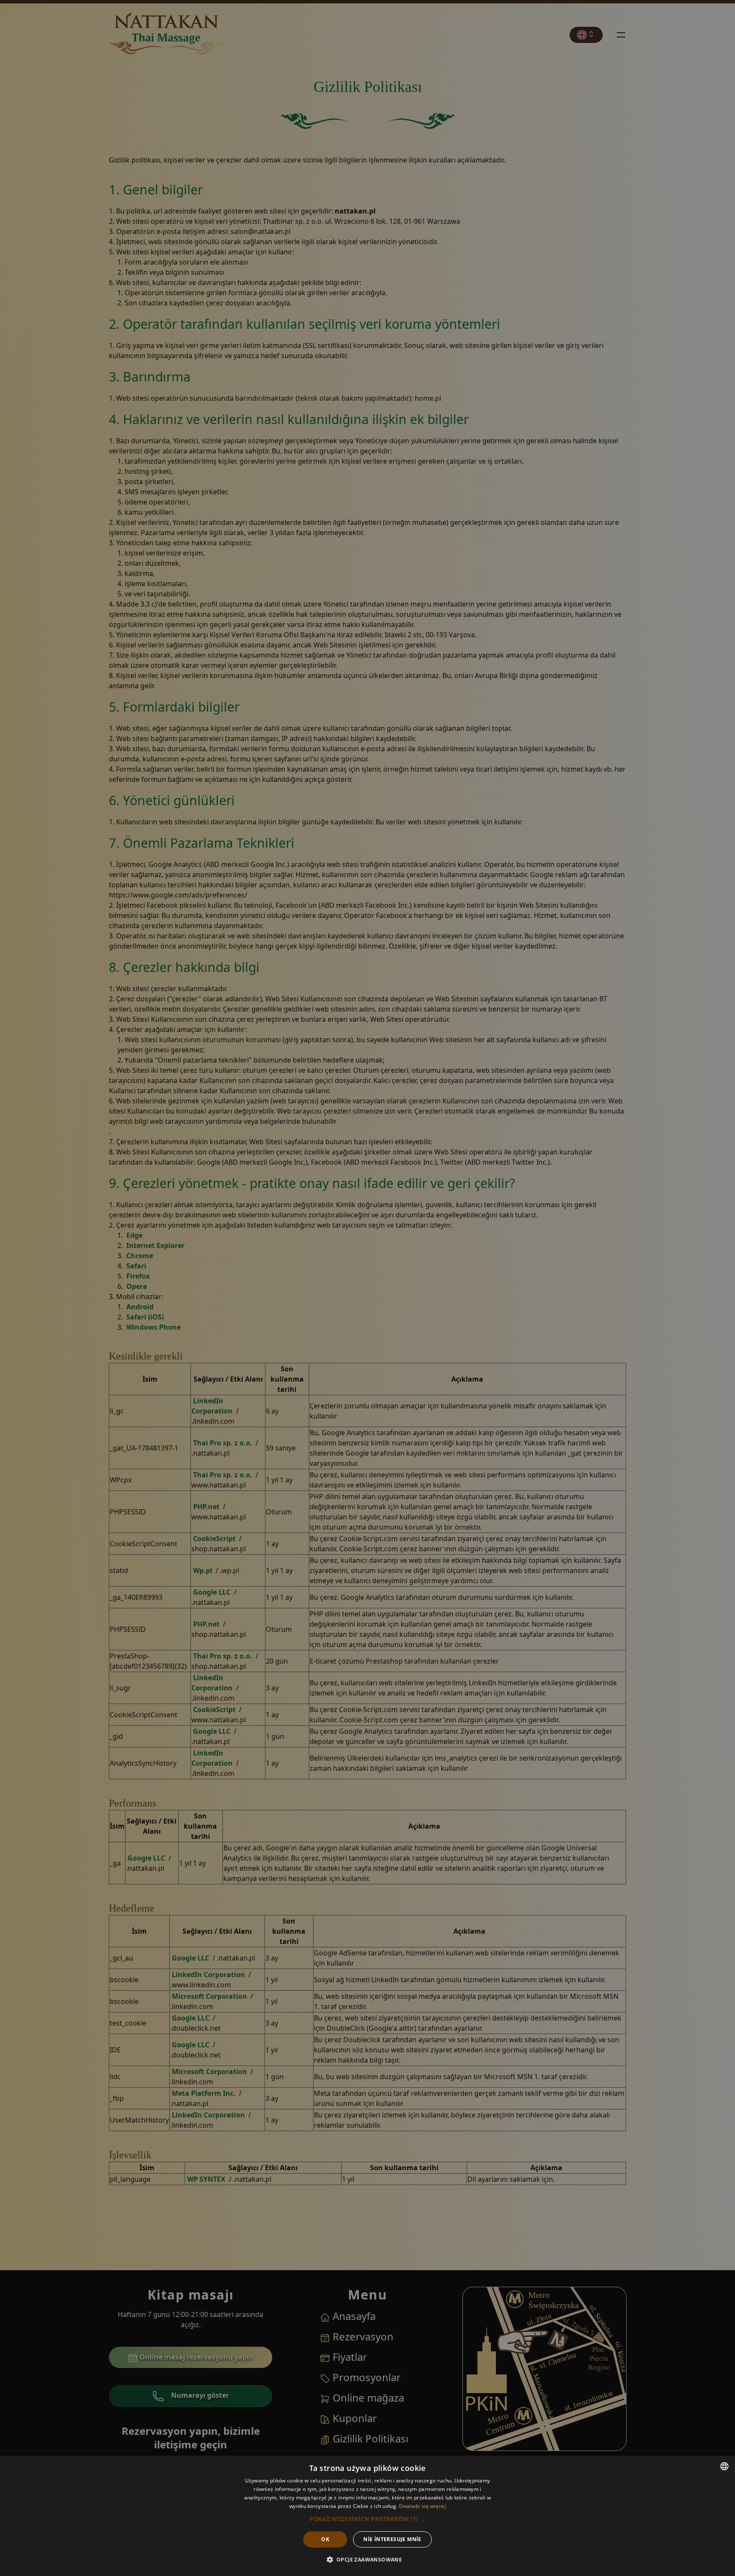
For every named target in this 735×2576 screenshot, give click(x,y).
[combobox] (724, 2466)
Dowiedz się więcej (422, 2506)
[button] (368, 2519)
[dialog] (367, 2516)
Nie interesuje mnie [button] (392, 2539)
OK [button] (325, 2539)
